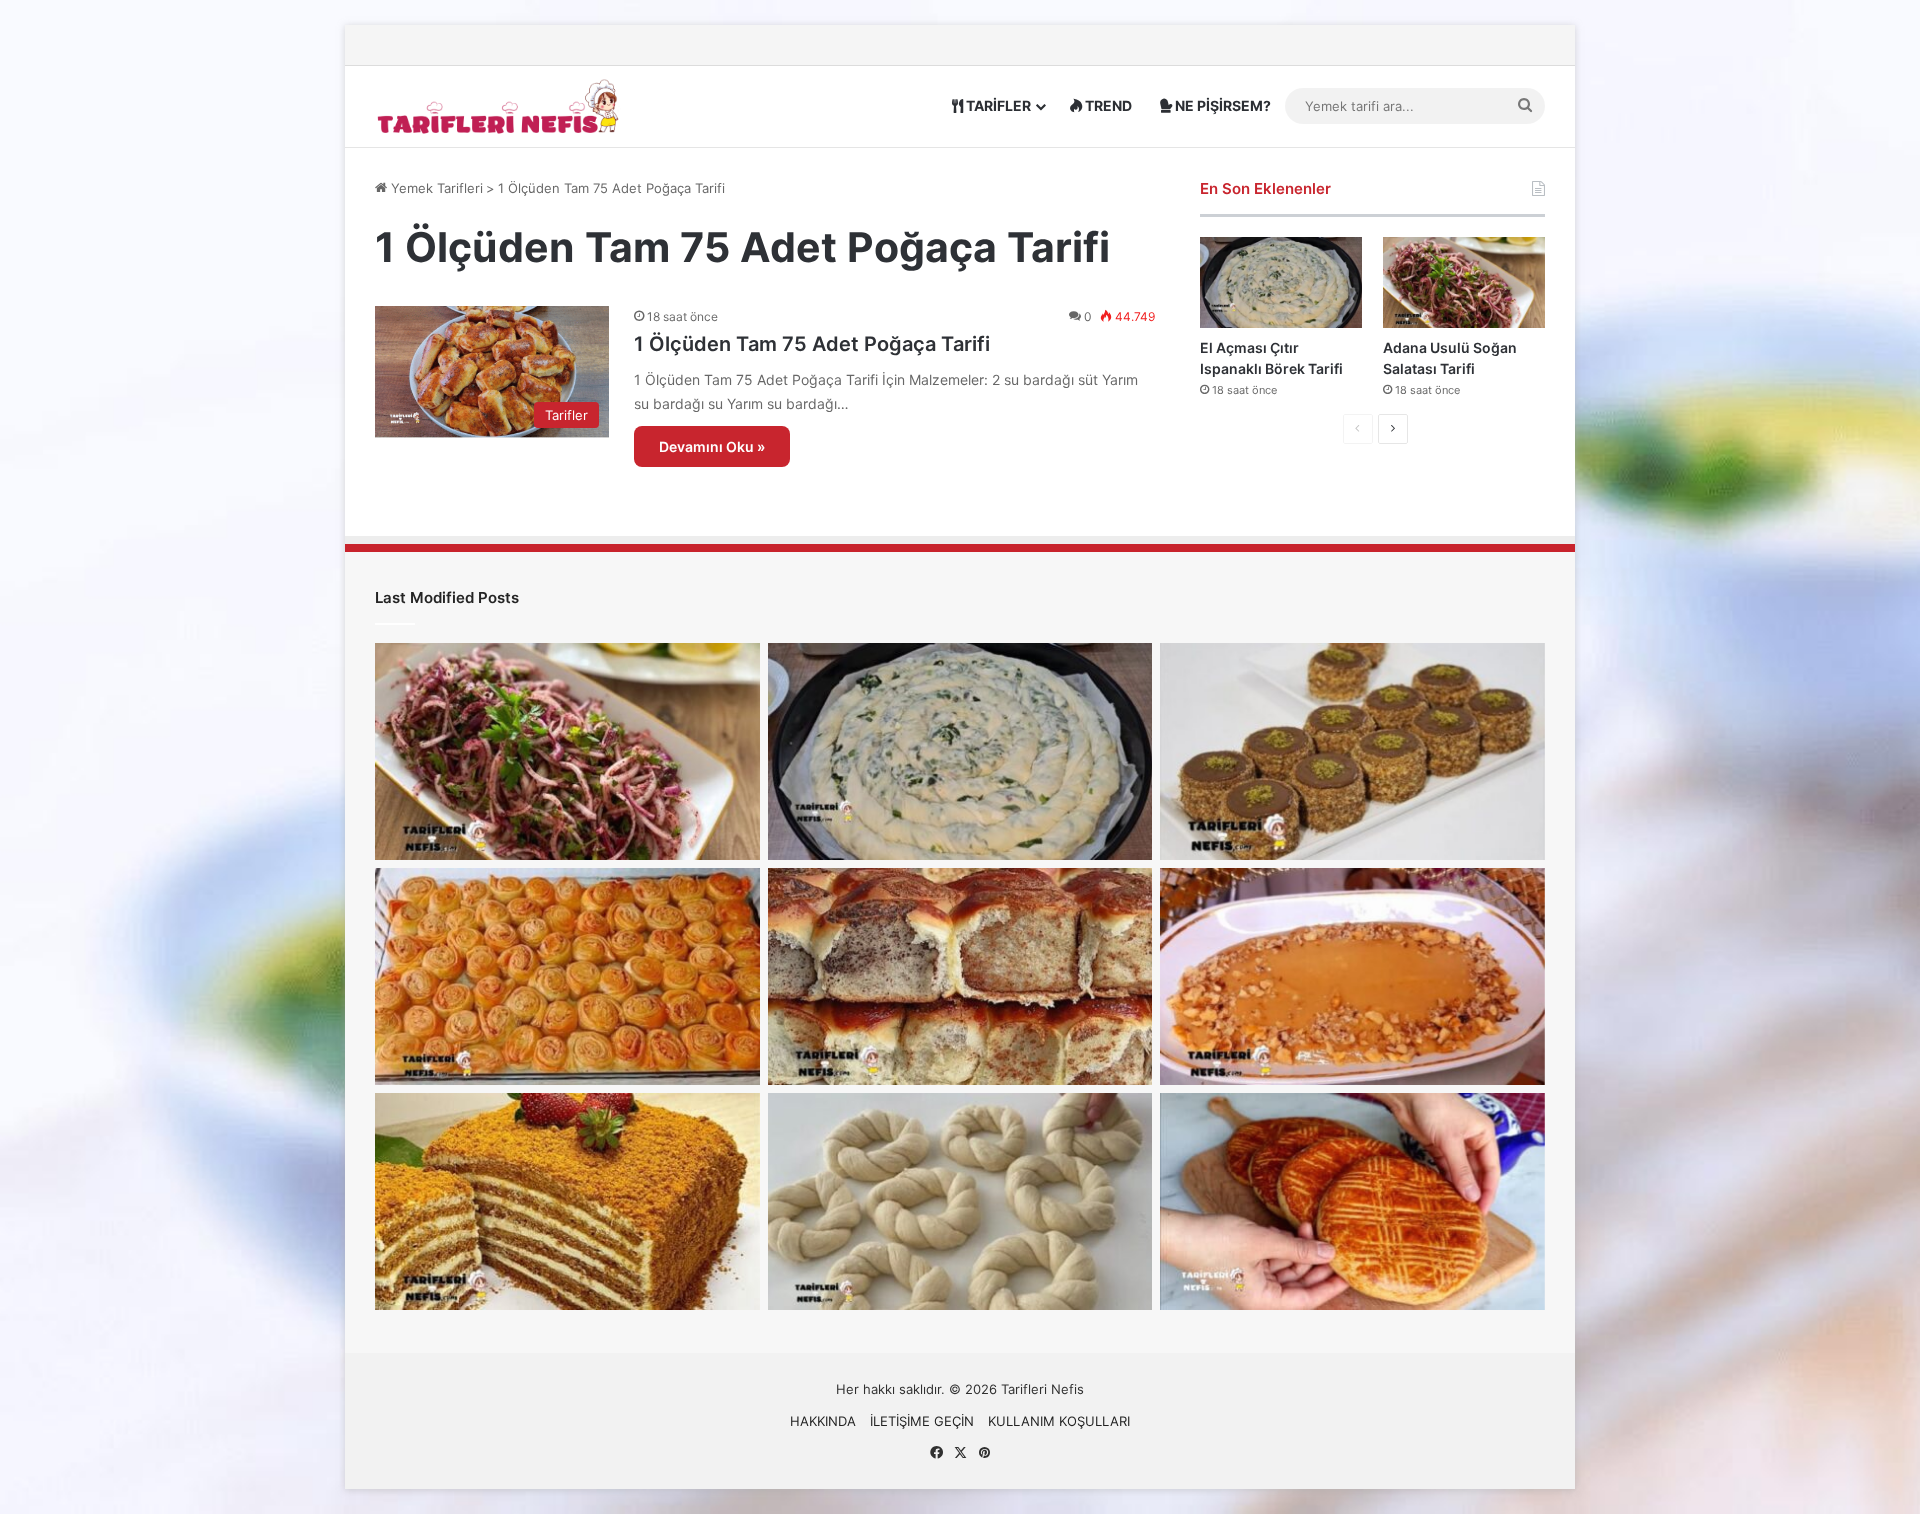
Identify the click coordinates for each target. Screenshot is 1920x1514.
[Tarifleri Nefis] (500, 105)
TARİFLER (997, 105)
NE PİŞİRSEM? (1221, 105)
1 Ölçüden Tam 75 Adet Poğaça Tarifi (812, 344)
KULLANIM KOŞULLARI (1059, 1421)
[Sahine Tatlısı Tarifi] (1352, 976)
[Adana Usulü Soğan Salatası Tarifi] (1464, 282)
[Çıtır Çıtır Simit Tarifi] (960, 1201)
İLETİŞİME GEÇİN (922, 1421)
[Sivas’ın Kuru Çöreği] (1352, 1201)
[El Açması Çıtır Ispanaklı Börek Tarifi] (1281, 282)
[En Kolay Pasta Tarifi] (1352, 751)
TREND (1107, 105)
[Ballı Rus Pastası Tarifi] (567, 1201)
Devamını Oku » (712, 446)
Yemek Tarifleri (435, 188)
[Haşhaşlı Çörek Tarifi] (960, 976)
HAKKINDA (823, 1421)
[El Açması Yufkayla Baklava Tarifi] (567, 976)
